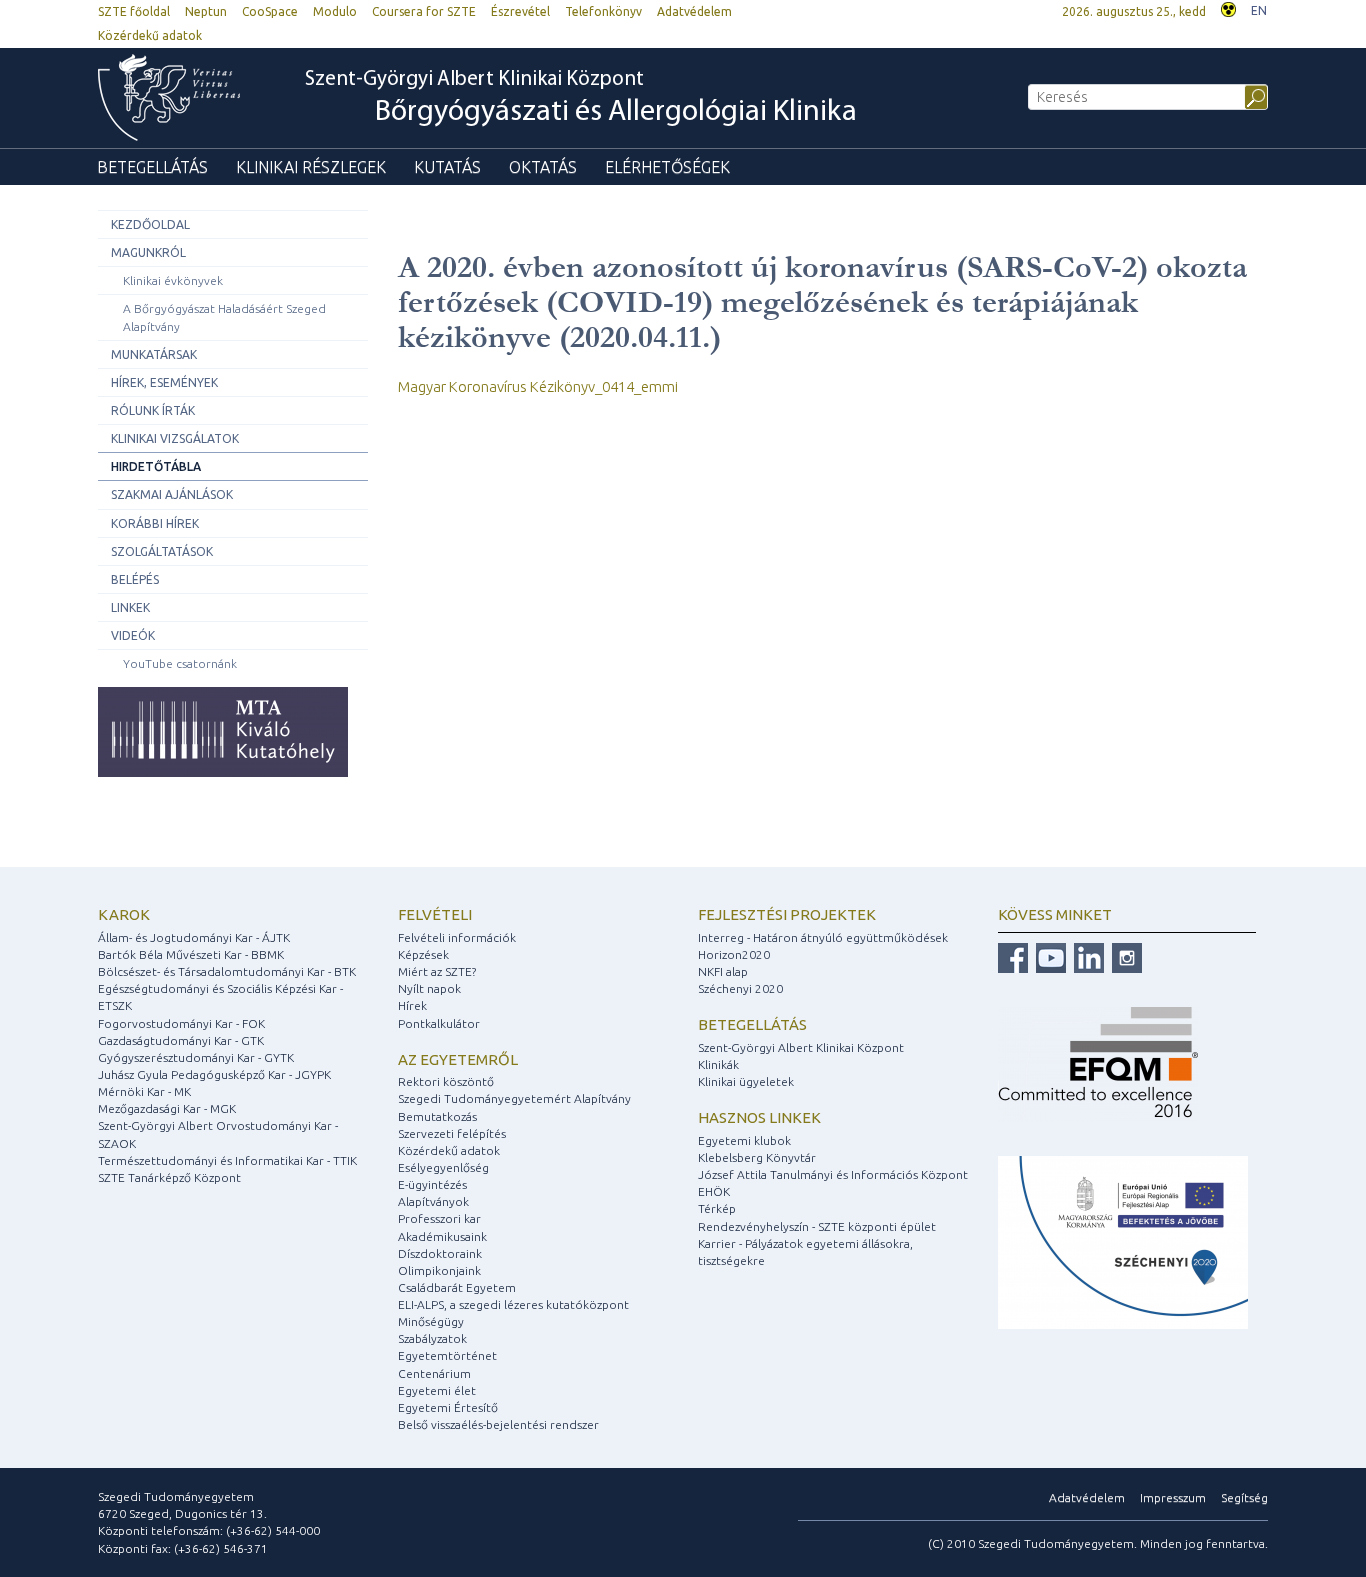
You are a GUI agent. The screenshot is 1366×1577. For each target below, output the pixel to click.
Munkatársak (154, 354)
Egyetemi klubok (744, 1140)
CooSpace (270, 11)
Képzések (423, 954)
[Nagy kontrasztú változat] (1228, 7)
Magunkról (148, 252)
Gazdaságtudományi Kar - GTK (181, 1040)
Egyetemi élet (437, 1390)
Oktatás (543, 167)
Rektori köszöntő (446, 1081)
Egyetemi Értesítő (448, 1407)
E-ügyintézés (432, 1184)
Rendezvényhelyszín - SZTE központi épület (817, 1226)
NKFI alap (723, 971)
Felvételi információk (457, 937)
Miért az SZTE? (437, 971)
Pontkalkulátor (439, 1023)
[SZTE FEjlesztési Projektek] (1123, 1241)
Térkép (717, 1208)
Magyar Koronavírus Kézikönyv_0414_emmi (538, 386)
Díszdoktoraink (440, 1253)
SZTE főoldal (134, 11)
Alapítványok (433, 1201)
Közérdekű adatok (150, 35)
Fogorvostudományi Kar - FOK (181, 1023)
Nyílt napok (429, 988)
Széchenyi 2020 (740, 988)
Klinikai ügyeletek (746, 1081)
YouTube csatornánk (180, 663)
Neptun (206, 11)
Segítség (1244, 1497)
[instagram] (1124, 956)
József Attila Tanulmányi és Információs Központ (833, 1174)
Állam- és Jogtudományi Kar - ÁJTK (194, 937)
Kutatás (447, 167)
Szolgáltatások (162, 551)
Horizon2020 (734, 954)
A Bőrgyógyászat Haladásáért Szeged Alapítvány (224, 317)
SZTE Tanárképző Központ (169, 1177)
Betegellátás (152, 167)
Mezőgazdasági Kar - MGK (167, 1108)
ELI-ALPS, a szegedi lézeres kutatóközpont (513, 1304)
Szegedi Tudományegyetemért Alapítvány (514, 1098)
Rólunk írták (153, 410)
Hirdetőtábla (156, 466)
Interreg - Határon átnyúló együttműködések (823, 937)
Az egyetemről (458, 1059)
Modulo (335, 11)
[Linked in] (1086, 956)
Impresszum (1173, 1497)
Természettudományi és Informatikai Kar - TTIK (227, 1160)
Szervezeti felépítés (452, 1133)
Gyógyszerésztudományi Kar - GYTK (196, 1057)
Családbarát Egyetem (457, 1287)
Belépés (135, 579)
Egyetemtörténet (447, 1355)
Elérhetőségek (667, 167)
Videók (133, 635)
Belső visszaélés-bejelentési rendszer (498, 1424)
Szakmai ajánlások (172, 494)
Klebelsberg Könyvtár (757, 1157)
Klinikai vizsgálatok (175, 438)
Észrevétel (520, 11)
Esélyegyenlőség (443, 1167)
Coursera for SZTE (424, 11)
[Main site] (179, 97)
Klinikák (718, 1064)
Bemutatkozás (437, 1116)
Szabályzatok (432, 1338)
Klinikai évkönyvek (173, 280)
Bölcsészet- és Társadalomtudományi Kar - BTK (227, 971)
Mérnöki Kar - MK (144, 1091)
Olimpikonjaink (439, 1270)
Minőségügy (431, 1321)
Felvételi (435, 914)
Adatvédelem (694, 11)
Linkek (130, 607)
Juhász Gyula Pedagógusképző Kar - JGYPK (214, 1074)
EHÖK (714, 1191)
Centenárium (434, 1373)
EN (1259, 10)
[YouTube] (1048, 956)
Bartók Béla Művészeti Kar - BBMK (191, 954)
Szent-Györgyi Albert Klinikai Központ (581, 98)
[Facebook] (1013, 956)
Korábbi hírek (155, 523)
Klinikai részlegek (311, 167)
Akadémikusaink (442, 1236)
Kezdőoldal (150, 224)
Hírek (412, 1005)
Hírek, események (164, 382)
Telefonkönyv (603, 11)
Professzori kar (439, 1218)
